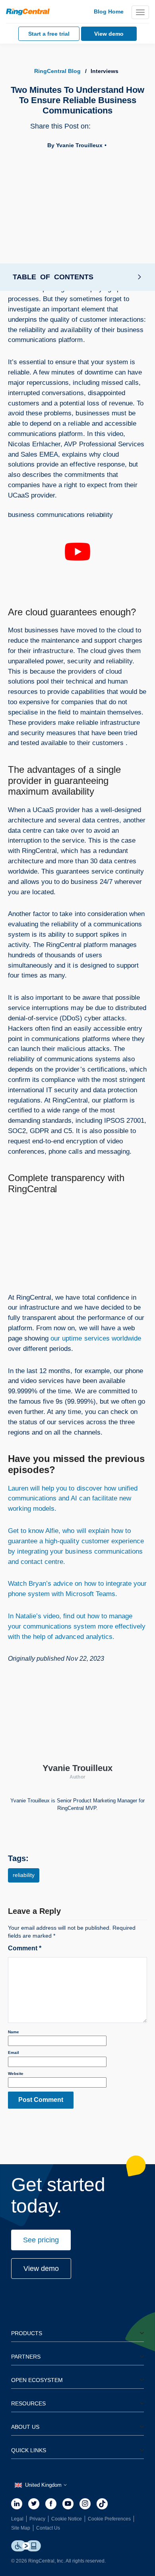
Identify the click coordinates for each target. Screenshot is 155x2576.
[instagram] (85, 2504)
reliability (24, 1875)
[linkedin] (17, 2504)
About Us (25, 2427)
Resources (28, 2403)
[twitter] (34, 2504)
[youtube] (68, 2504)
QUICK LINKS (29, 2450)
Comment (25, 1948)
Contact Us (48, 2528)
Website (16, 2074)
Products (27, 2333)
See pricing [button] (41, 2240)
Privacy (37, 2519)
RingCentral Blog (57, 71)
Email (14, 2053)
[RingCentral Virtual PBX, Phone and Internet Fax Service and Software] (28, 12)
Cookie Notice (67, 2519)
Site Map (21, 2528)
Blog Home (109, 12)
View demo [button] (41, 2269)
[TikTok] (102, 2504)
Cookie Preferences (109, 2519)
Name (14, 2032)
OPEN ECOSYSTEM (37, 2380)
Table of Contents (53, 277)
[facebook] (51, 2504)
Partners (26, 2357)
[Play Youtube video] (77, 552)
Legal (17, 2519)
